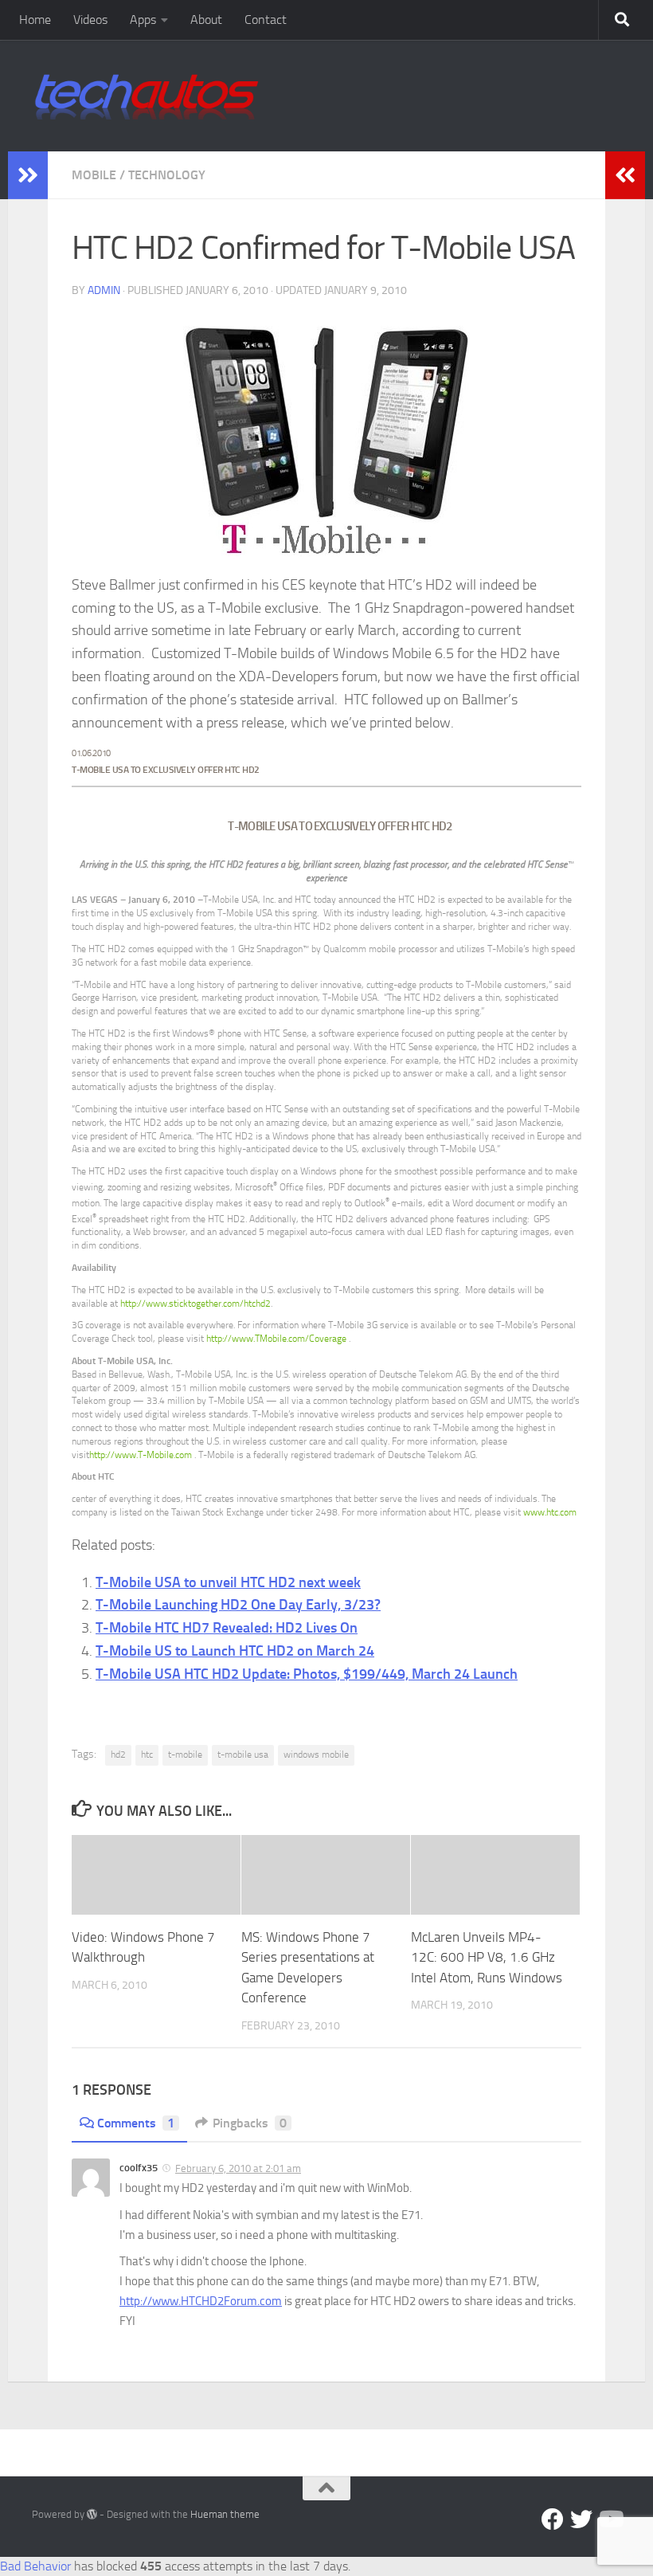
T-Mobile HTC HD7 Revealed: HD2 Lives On (227, 1628)
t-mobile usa (243, 1755)
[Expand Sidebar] (28, 175)
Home (35, 20)
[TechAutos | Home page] (147, 96)
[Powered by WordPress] (92, 2514)
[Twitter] (581, 2519)
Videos (90, 20)
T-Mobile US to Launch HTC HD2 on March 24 (235, 1651)
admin (104, 290)
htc (147, 1755)
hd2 (118, 1755)
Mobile (94, 175)
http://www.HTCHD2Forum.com (201, 2301)
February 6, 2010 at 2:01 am (238, 2168)
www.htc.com (550, 1512)
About (206, 20)
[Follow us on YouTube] (610, 2519)
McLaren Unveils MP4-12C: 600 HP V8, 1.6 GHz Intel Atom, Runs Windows (487, 1957)
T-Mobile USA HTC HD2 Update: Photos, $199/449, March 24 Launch (307, 1674)
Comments (136, 2123)
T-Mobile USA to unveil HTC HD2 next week (228, 1582)
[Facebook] (553, 2519)
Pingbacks (250, 2123)
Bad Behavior (35, 2566)
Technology (167, 175)
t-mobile (185, 1755)
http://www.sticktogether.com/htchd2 (196, 1304)
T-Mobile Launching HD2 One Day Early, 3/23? (238, 1605)
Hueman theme (225, 2514)
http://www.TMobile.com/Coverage (278, 1339)
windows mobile (316, 1755)
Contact (266, 20)
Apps (143, 20)
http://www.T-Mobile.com (142, 1455)
